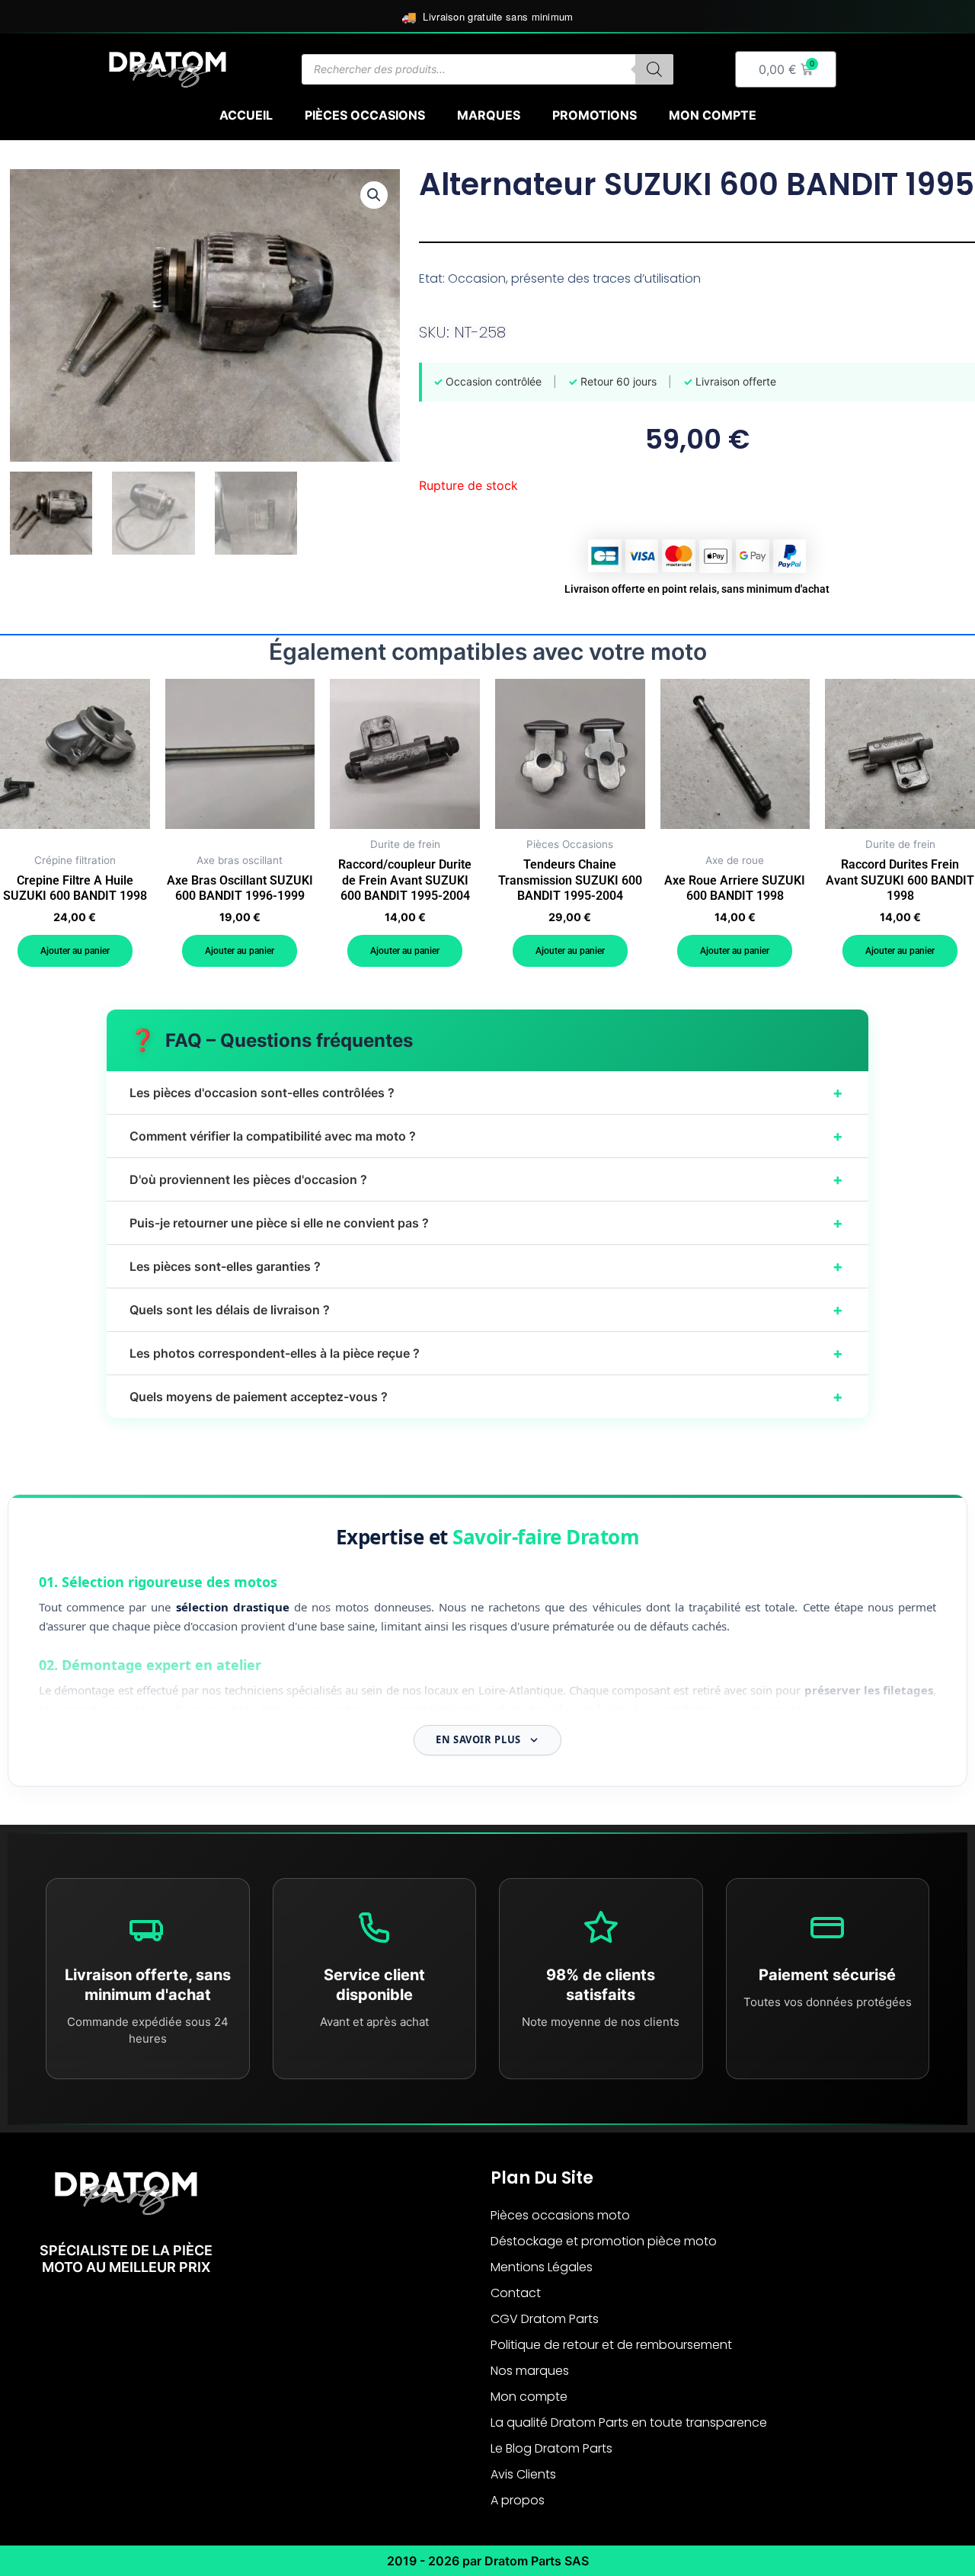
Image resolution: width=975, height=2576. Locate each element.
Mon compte (713, 115)
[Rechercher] (654, 69)
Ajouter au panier (75, 951)
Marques (489, 115)
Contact (516, 2293)
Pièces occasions (365, 115)
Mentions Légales (542, 2267)
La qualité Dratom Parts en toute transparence (629, 2422)
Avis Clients (523, 2474)
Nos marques (530, 2371)
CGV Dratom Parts (545, 2319)
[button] (374, 195)
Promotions (595, 115)
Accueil (246, 115)
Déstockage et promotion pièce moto (604, 2241)
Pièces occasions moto (560, 2215)
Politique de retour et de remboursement (611, 2345)
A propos (518, 2500)
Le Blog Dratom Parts (551, 2448)
